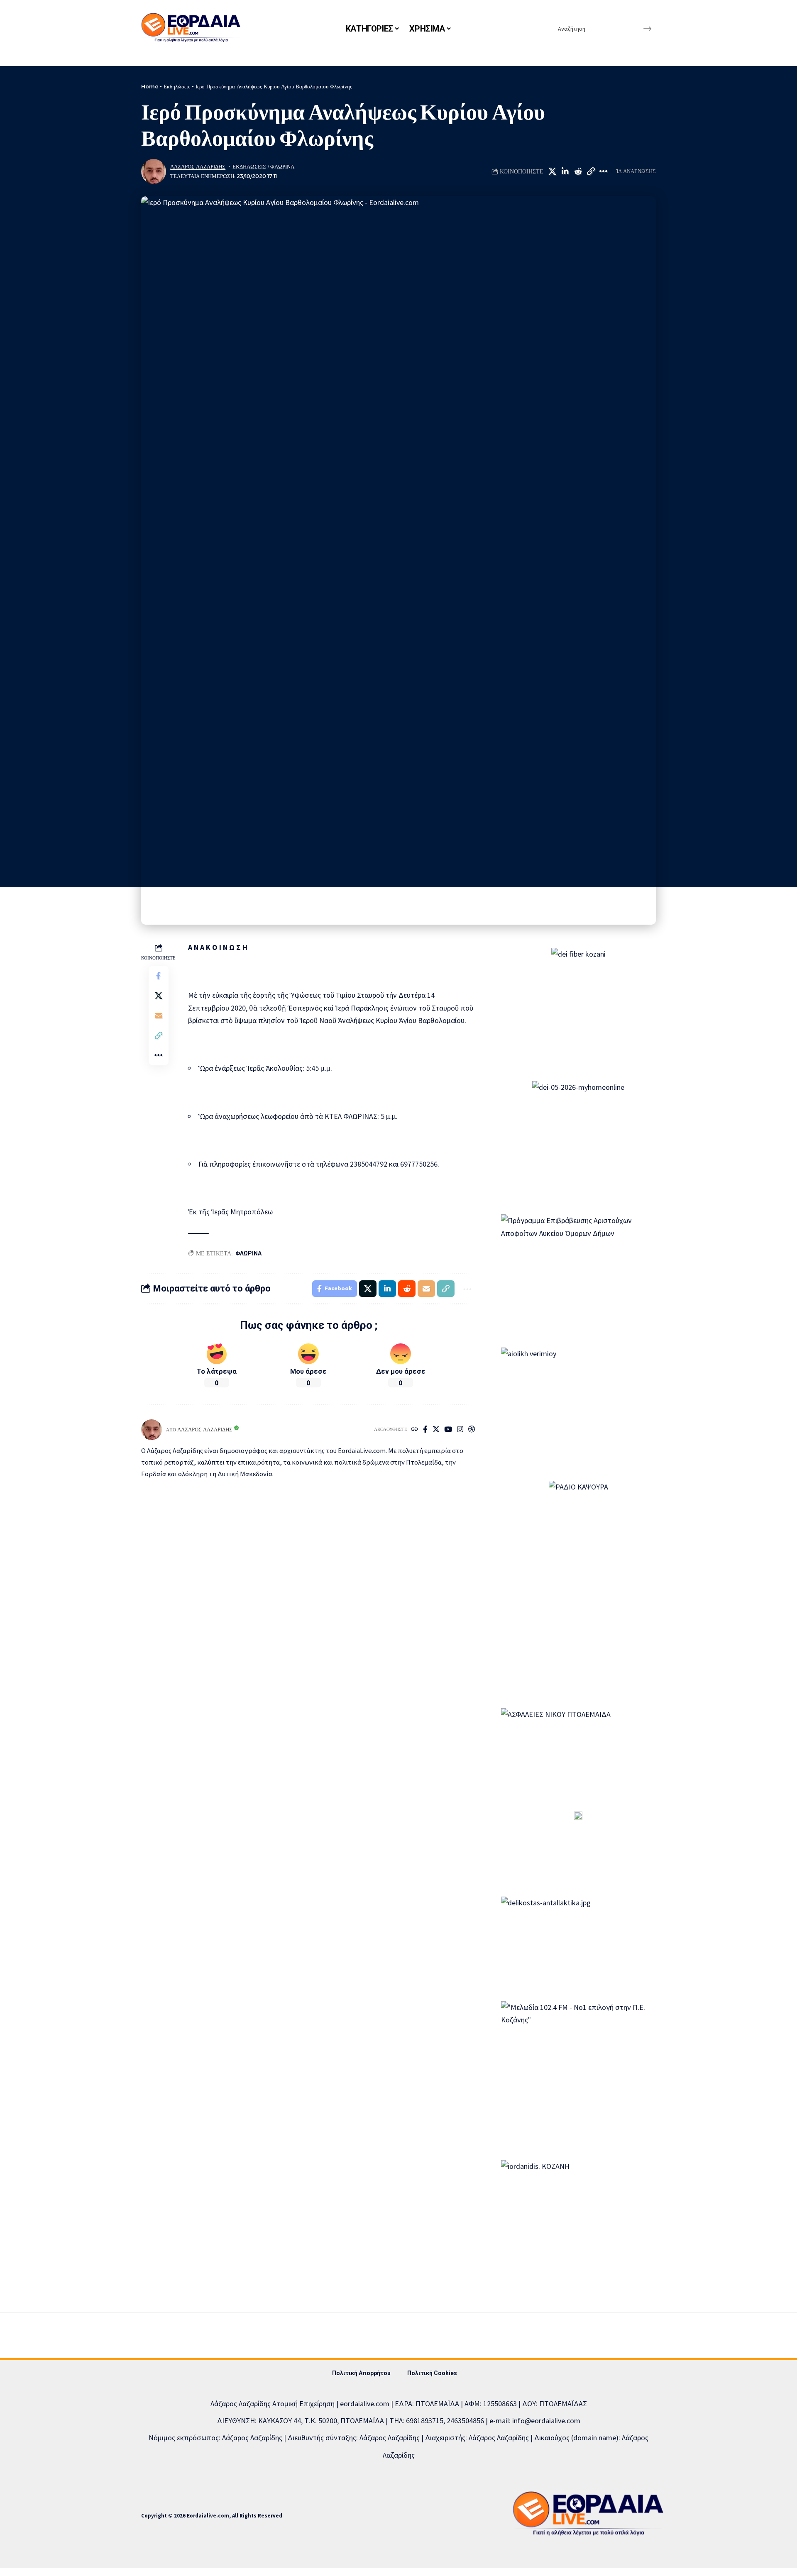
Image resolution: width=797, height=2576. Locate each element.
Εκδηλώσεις (177, 86)
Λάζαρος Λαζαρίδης (198, 167)
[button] (591, 171)
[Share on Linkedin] (565, 171)
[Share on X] (552, 171)
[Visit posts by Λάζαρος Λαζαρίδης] (154, 171)
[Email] (159, 1016)
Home (150, 86)
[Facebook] (425, 1430)
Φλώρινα (282, 167)
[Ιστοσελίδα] (414, 1430)
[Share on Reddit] (578, 171)
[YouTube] (448, 1430)
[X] (436, 1430)
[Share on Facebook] (159, 976)
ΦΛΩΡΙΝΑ (248, 1253)
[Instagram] (460, 1430)
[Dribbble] (472, 1430)
